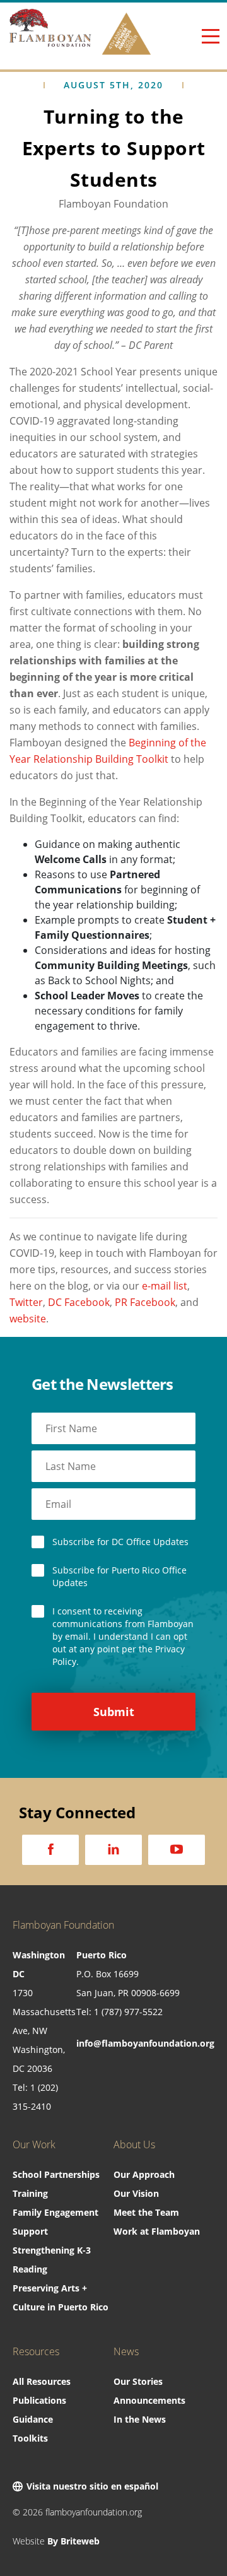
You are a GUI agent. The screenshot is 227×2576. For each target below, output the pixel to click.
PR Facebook (145, 1302)
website (28, 1319)
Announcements (149, 2400)
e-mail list (165, 1286)
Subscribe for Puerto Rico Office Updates (119, 1576)
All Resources (42, 2381)
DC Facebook (79, 1302)
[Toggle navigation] (210, 36)
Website (56, 2541)
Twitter (26, 1302)
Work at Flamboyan (157, 2231)
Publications (39, 2400)
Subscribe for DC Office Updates (120, 1542)
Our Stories (138, 2381)
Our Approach (144, 2174)
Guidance (33, 2419)
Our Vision (136, 2193)
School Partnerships (56, 2174)
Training (30, 2193)
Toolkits (30, 2438)
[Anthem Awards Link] (126, 36)
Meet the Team (146, 2212)
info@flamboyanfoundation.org (145, 2043)
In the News (140, 2419)
